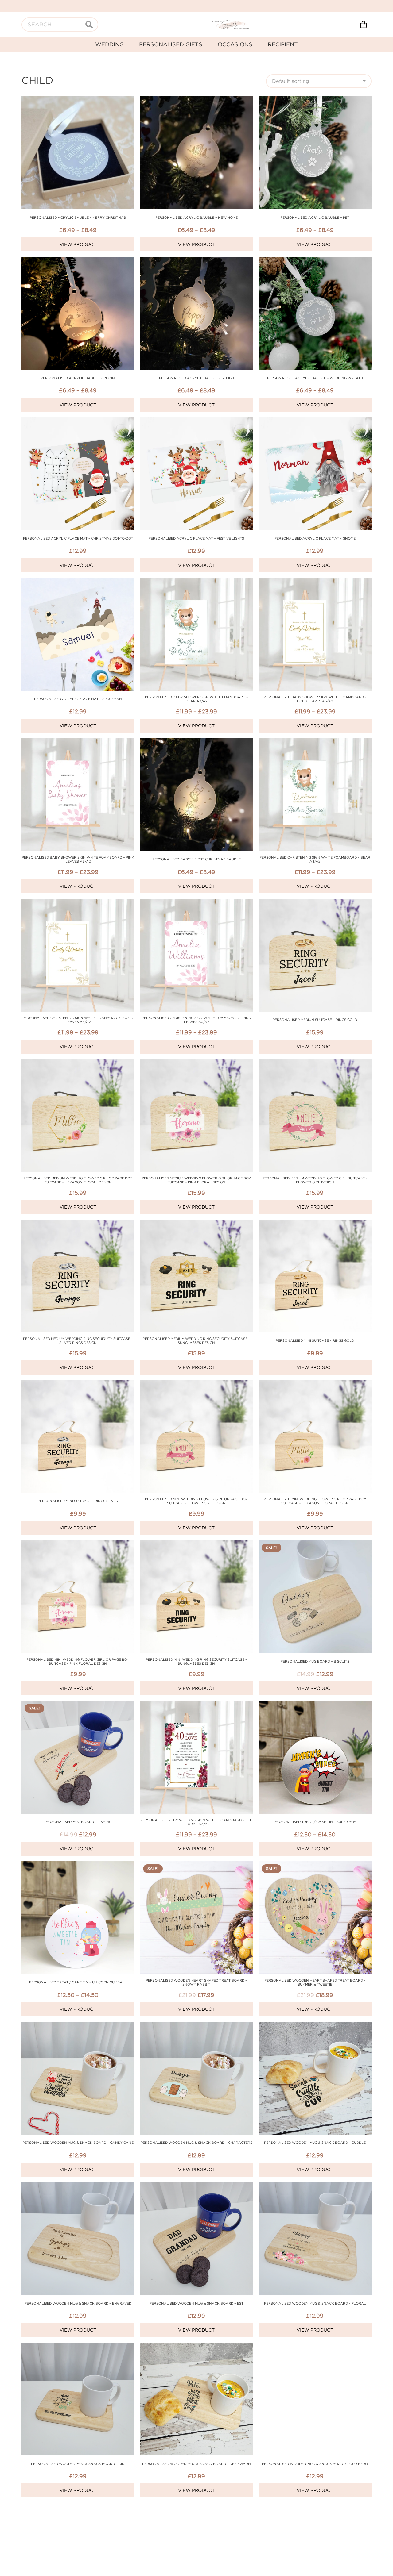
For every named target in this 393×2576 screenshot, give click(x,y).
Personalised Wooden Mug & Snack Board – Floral (315, 2303)
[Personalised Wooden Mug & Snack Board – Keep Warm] (196, 2347)
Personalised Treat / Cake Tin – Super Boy (315, 1822)
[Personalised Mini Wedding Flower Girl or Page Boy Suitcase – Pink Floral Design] (78, 1545)
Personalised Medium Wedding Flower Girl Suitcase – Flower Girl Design (315, 1180)
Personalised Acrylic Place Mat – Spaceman (78, 699)
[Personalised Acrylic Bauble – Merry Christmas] (78, 100)
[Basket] (363, 25)
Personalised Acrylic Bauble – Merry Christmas (78, 217)
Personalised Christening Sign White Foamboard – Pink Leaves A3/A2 (196, 1020)
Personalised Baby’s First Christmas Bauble (196, 859)
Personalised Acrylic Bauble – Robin (78, 378)
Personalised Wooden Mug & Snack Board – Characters (196, 2143)
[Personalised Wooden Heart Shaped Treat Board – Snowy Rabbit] (196, 1865)
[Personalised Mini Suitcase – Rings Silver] (78, 1384)
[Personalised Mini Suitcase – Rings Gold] (315, 1224)
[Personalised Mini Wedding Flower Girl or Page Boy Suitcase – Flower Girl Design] (196, 1384)
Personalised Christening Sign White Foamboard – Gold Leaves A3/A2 (78, 1020)
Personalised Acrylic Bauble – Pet (315, 217)
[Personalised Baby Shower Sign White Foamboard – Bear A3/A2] (196, 582)
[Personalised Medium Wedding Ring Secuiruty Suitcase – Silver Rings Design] (78, 1224)
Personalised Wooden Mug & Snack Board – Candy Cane (78, 2143)
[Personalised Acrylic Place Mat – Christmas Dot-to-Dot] (78, 421)
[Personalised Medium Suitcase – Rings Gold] (315, 903)
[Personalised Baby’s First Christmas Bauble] (196, 742)
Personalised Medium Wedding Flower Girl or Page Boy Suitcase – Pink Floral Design (196, 1180)
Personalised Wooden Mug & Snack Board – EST (196, 2303)
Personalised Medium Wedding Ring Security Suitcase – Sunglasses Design (196, 1341)
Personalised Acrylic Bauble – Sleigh (196, 378)
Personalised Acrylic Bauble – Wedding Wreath (315, 378)
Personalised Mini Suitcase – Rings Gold (315, 1340)
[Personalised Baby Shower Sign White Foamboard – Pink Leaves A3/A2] (78, 742)
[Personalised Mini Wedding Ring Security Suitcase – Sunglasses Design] (196, 1545)
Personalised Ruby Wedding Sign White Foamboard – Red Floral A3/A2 (196, 1822)
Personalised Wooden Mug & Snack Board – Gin (78, 2464)
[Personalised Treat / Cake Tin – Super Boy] (315, 1705)
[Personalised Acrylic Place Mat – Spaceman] (78, 582)
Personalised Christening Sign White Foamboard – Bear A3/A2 (315, 859)
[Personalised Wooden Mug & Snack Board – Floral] (315, 2186)
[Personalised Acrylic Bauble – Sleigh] (196, 261)
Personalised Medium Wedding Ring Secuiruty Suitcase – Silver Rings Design (78, 1341)
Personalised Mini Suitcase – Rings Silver (78, 1501)
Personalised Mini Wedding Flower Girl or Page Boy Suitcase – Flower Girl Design (196, 1501)
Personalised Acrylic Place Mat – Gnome (315, 538)
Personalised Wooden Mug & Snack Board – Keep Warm (196, 2464)
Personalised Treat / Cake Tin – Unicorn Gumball (78, 1982)
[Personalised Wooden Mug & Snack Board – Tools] (315, 2507)
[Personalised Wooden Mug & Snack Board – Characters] (196, 2026)
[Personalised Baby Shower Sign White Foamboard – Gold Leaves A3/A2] (315, 582)
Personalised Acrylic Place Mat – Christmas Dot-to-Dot (78, 538)
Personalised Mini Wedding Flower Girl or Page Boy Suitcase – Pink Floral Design (78, 1661)
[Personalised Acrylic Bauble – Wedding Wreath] (315, 261)
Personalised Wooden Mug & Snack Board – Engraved (78, 2303)
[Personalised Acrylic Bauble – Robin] (78, 261)
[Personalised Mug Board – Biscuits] (315, 1545)
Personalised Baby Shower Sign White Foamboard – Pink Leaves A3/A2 (78, 859)
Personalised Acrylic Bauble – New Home (196, 217)
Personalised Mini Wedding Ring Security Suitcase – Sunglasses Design (196, 1661)
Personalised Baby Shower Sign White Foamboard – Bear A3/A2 (196, 699)
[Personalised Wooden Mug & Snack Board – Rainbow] (196, 2507)
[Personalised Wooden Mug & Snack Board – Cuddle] (315, 2026)
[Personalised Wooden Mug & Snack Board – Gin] (78, 2347)
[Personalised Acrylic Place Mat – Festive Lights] (196, 421)
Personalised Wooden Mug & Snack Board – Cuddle (315, 2143)
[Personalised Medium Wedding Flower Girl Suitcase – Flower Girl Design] (315, 1063)
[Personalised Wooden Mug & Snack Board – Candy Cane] (78, 2026)
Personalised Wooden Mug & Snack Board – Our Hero (315, 2464)
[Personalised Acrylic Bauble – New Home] (196, 100)
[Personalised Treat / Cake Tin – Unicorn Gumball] (78, 1865)
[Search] (89, 25)
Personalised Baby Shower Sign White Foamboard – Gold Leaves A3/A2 (315, 699)
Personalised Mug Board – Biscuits (315, 1661)
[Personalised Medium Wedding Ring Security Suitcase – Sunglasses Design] (196, 1224)
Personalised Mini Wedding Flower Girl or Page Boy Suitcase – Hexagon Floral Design (315, 1501)
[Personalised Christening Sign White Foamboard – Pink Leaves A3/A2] (196, 903)
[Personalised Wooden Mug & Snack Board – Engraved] (78, 2186)
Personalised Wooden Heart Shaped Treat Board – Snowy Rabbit (196, 1982)
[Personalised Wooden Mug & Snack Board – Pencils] (78, 2507)
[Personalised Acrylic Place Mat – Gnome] (315, 421)
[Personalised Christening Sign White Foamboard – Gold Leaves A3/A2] (78, 903)
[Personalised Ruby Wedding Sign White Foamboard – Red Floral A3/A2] (196, 1705)
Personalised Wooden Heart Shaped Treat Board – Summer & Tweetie (315, 1982)
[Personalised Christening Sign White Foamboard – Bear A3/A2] (315, 742)
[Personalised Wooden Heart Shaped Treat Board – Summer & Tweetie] (315, 1865)
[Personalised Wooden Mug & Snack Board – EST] (196, 2186)
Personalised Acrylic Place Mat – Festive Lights (196, 538)
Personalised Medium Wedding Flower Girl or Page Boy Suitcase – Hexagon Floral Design (78, 1180)
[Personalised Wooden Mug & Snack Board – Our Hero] (315, 2347)
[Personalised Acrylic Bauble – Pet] (315, 100)
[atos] (231, 25)
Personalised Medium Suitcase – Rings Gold (315, 1020)
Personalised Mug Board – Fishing (78, 1822)
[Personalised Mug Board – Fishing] (78, 1705)
